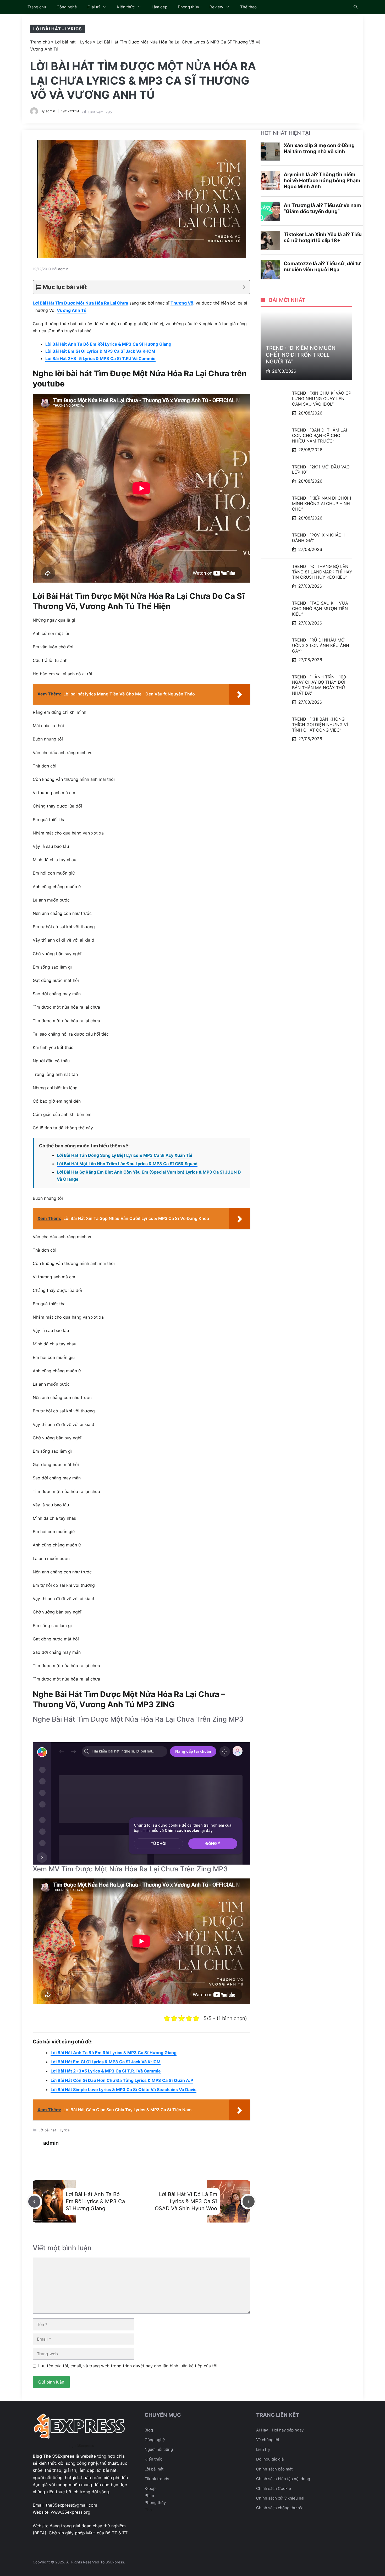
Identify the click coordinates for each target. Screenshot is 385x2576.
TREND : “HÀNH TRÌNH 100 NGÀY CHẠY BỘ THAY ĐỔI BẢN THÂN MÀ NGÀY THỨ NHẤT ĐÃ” (319, 685)
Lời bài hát (154, 2469)
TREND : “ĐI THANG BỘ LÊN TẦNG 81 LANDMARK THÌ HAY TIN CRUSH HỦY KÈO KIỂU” (322, 572)
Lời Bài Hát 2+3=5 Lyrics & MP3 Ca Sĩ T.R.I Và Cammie (100, 358)
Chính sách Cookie (274, 2488)
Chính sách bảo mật (274, 2469)
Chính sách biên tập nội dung (283, 2479)
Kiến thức (126, 7)
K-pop (150, 2488)
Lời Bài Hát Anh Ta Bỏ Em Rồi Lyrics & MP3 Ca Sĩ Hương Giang (108, 344)
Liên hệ (263, 2449)
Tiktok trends (157, 2479)
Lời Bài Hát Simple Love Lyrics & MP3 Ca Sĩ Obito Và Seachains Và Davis (123, 2089)
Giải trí (94, 7)
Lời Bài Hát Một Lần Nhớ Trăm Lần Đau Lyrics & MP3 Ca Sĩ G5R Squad (127, 1164)
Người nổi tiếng (159, 2449)
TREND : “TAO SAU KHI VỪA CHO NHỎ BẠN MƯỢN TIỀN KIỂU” (320, 609)
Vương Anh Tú (72, 310)
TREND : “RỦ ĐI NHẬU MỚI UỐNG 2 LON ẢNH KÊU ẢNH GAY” (321, 645)
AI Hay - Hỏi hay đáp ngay (280, 2430)
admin (50, 111)
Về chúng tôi (268, 2440)
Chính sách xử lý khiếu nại (280, 2498)
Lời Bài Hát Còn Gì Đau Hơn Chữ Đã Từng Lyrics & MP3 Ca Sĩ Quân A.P (122, 2080)
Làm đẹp (159, 7)
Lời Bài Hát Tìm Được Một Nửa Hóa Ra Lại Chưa (80, 303)
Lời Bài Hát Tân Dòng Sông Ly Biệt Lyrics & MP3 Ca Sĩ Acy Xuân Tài (124, 1155)
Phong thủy (188, 7)
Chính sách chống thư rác (280, 2508)
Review (216, 7)
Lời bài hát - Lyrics (58, 29)
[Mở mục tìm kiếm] (356, 7)
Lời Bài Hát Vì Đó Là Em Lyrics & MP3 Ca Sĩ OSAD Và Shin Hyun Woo (186, 2201)
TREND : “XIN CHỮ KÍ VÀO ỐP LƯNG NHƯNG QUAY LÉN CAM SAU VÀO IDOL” (322, 399)
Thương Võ (182, 303)
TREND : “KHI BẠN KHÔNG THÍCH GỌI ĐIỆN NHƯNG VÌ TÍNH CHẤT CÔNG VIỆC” (320, 725)
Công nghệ (67, 7)
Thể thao (248, 7)
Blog (149, 2430)
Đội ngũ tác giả (270, 2459)
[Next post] (249, 2202)
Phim (149, 2495)
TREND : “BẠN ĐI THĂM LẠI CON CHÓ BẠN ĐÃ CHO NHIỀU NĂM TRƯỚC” (320, 435)
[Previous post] (34, 2202)
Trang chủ (37, 7)
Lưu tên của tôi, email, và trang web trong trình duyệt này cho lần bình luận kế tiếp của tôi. (128, 2366)
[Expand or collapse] (244, 287)
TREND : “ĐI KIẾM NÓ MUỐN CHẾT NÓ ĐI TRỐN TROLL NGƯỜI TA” (301, 355)
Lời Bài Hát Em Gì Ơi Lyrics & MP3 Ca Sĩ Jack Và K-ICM (100, 351)
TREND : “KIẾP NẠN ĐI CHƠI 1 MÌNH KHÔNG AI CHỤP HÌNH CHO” (322, 504)
